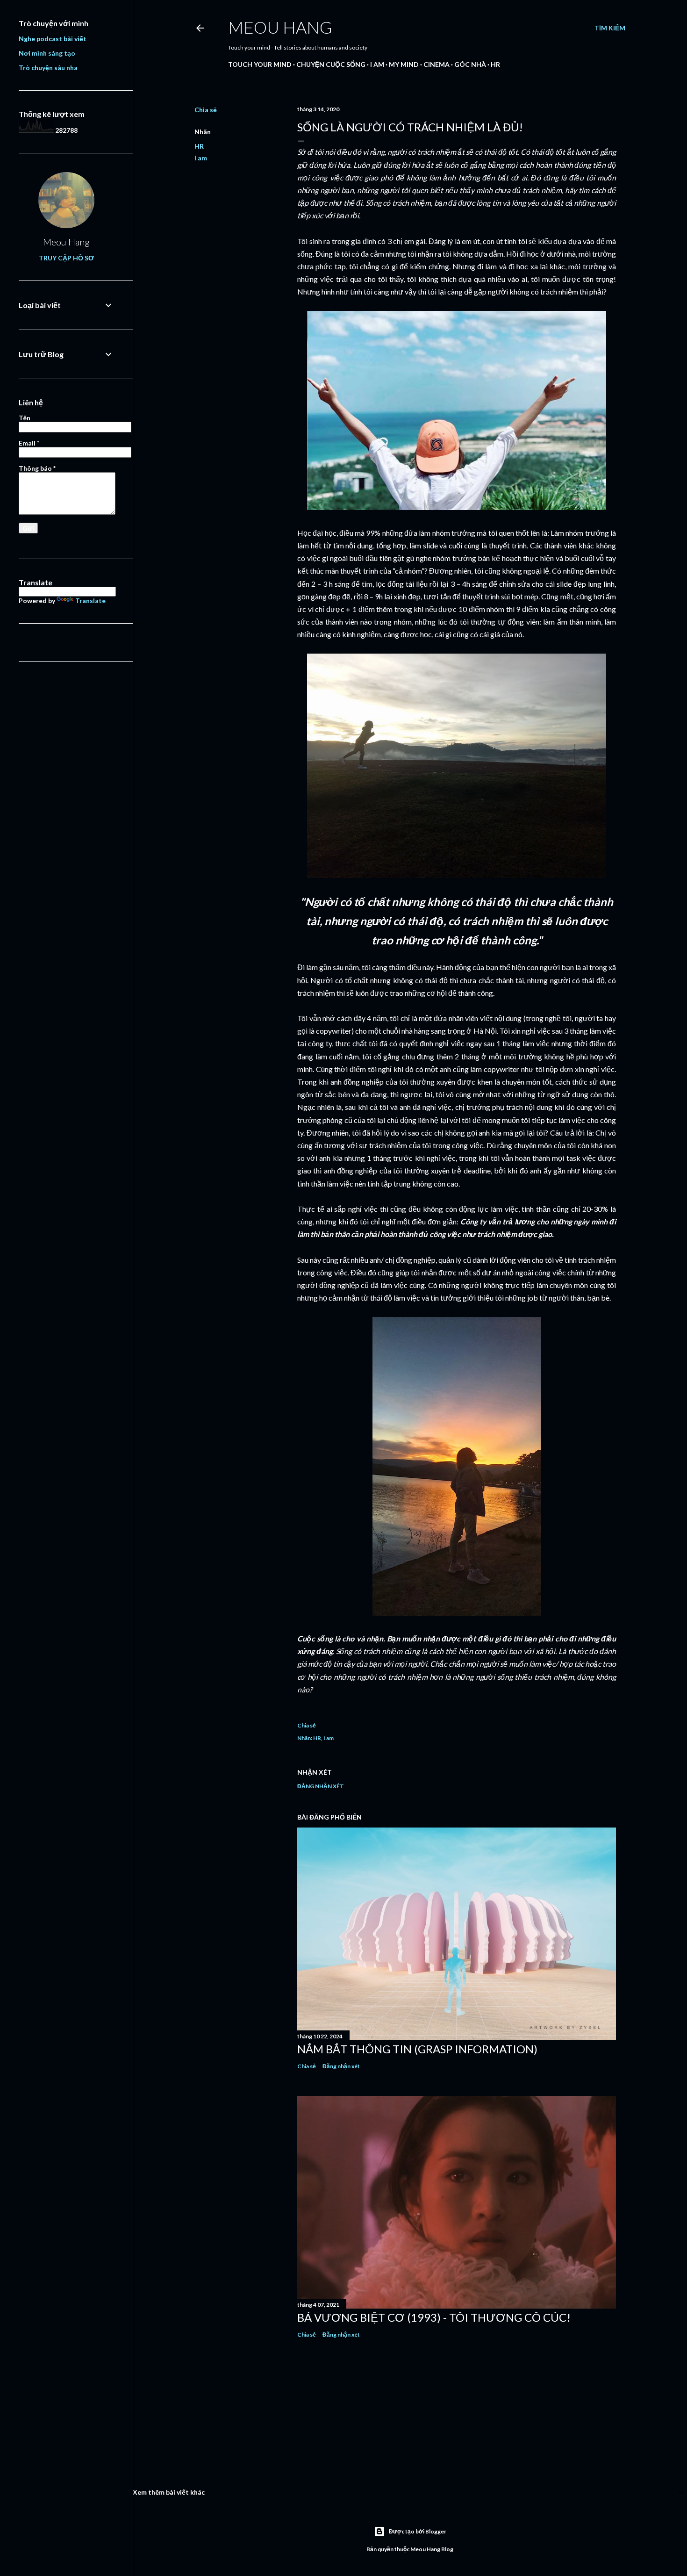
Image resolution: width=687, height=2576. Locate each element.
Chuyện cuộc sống (331, 64)
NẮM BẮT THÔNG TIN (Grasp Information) (417, 2049)
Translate (90, 601)
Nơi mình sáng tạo (47, 53)
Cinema (437, 64)
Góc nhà (470, 64)
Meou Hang (280, 27)
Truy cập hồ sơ (66, 258)
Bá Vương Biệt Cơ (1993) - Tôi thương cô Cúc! (434, 2317)
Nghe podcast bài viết (53, 39)
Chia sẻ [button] (206, 110)
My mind (404, 64)
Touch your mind (260, 64)
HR (495, 64)
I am (377, 64)
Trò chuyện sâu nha (48, 68)
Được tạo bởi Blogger (418, 2531)
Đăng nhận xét (321, 1786)
